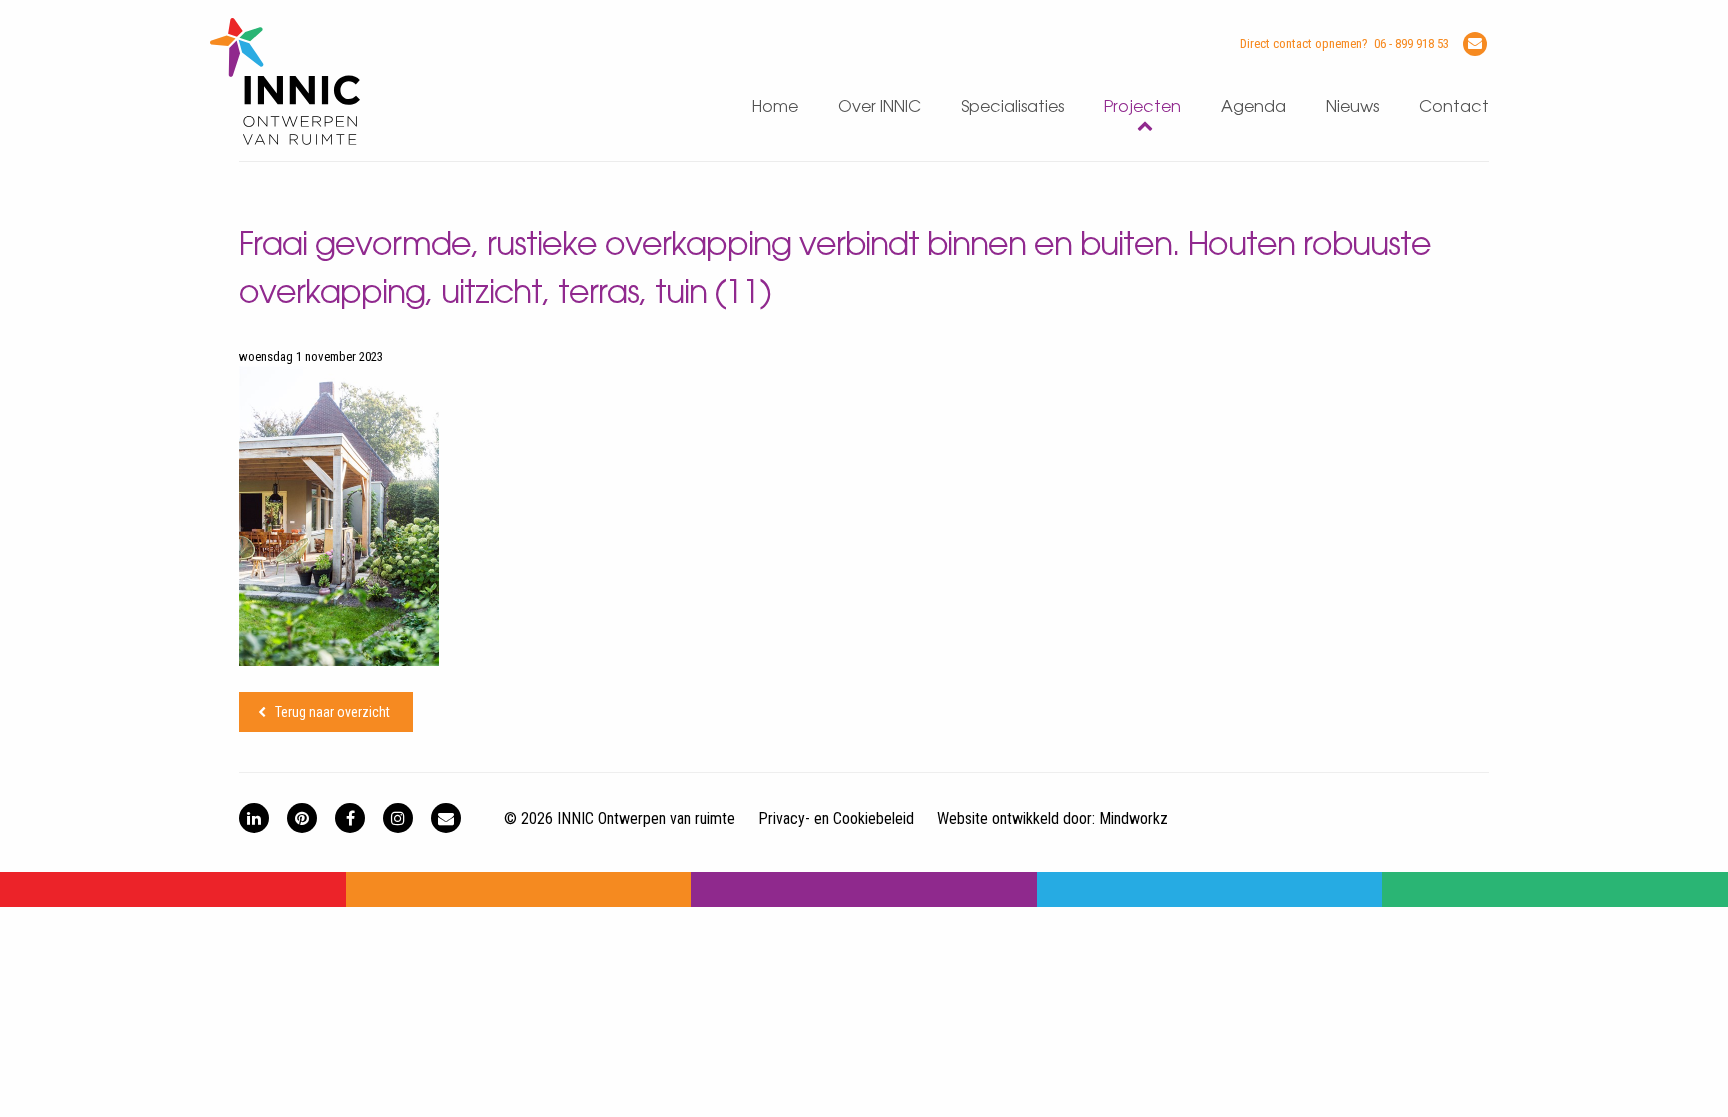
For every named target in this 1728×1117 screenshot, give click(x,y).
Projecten (1142, 107)
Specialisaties (1012, 107)
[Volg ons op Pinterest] (302, 818)
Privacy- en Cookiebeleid (836, 818)
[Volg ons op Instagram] (398, 818)
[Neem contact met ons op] (446, 818)
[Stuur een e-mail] (1475, 44)
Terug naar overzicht (332, 712)
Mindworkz (1133, 818)
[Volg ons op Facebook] (350, 818)
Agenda (1253, 107)
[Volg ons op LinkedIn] (254, 818)
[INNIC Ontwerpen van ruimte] (285, 140)
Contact (1454, 107)
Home (775, 107)
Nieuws (1352, 107)
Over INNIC (879, 107)
